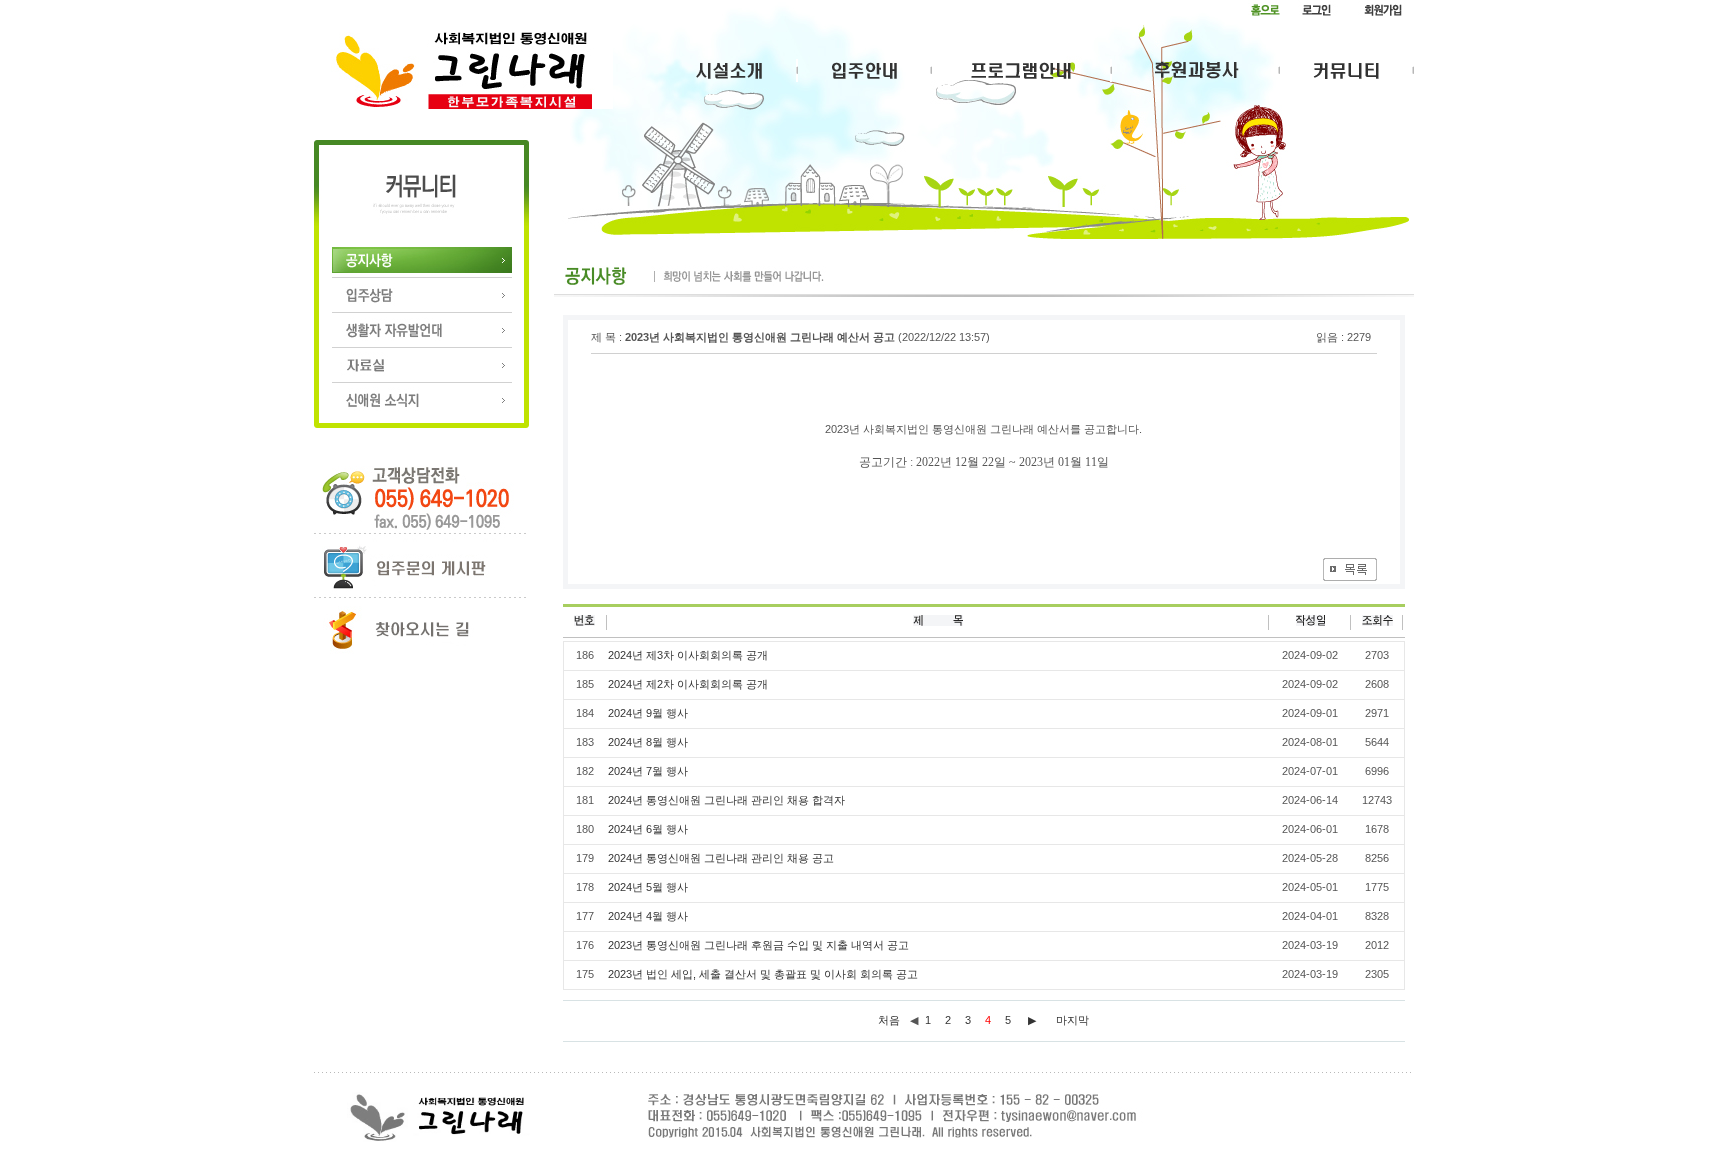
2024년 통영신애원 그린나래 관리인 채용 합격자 (726, 800)
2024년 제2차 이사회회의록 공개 (688, 684)
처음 (889, 1020)
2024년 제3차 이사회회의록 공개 (688, 655)
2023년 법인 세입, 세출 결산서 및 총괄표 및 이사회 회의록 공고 (763, 974)
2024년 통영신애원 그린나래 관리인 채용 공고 (721, 858)
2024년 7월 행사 (648, 771)
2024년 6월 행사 (648, 829)
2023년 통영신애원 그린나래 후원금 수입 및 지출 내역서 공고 (758, 945)
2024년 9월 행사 (648, 713)
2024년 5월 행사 (648, 887)
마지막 (1072, 1020)
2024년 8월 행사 (648, 742)
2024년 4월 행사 (648, 916)
